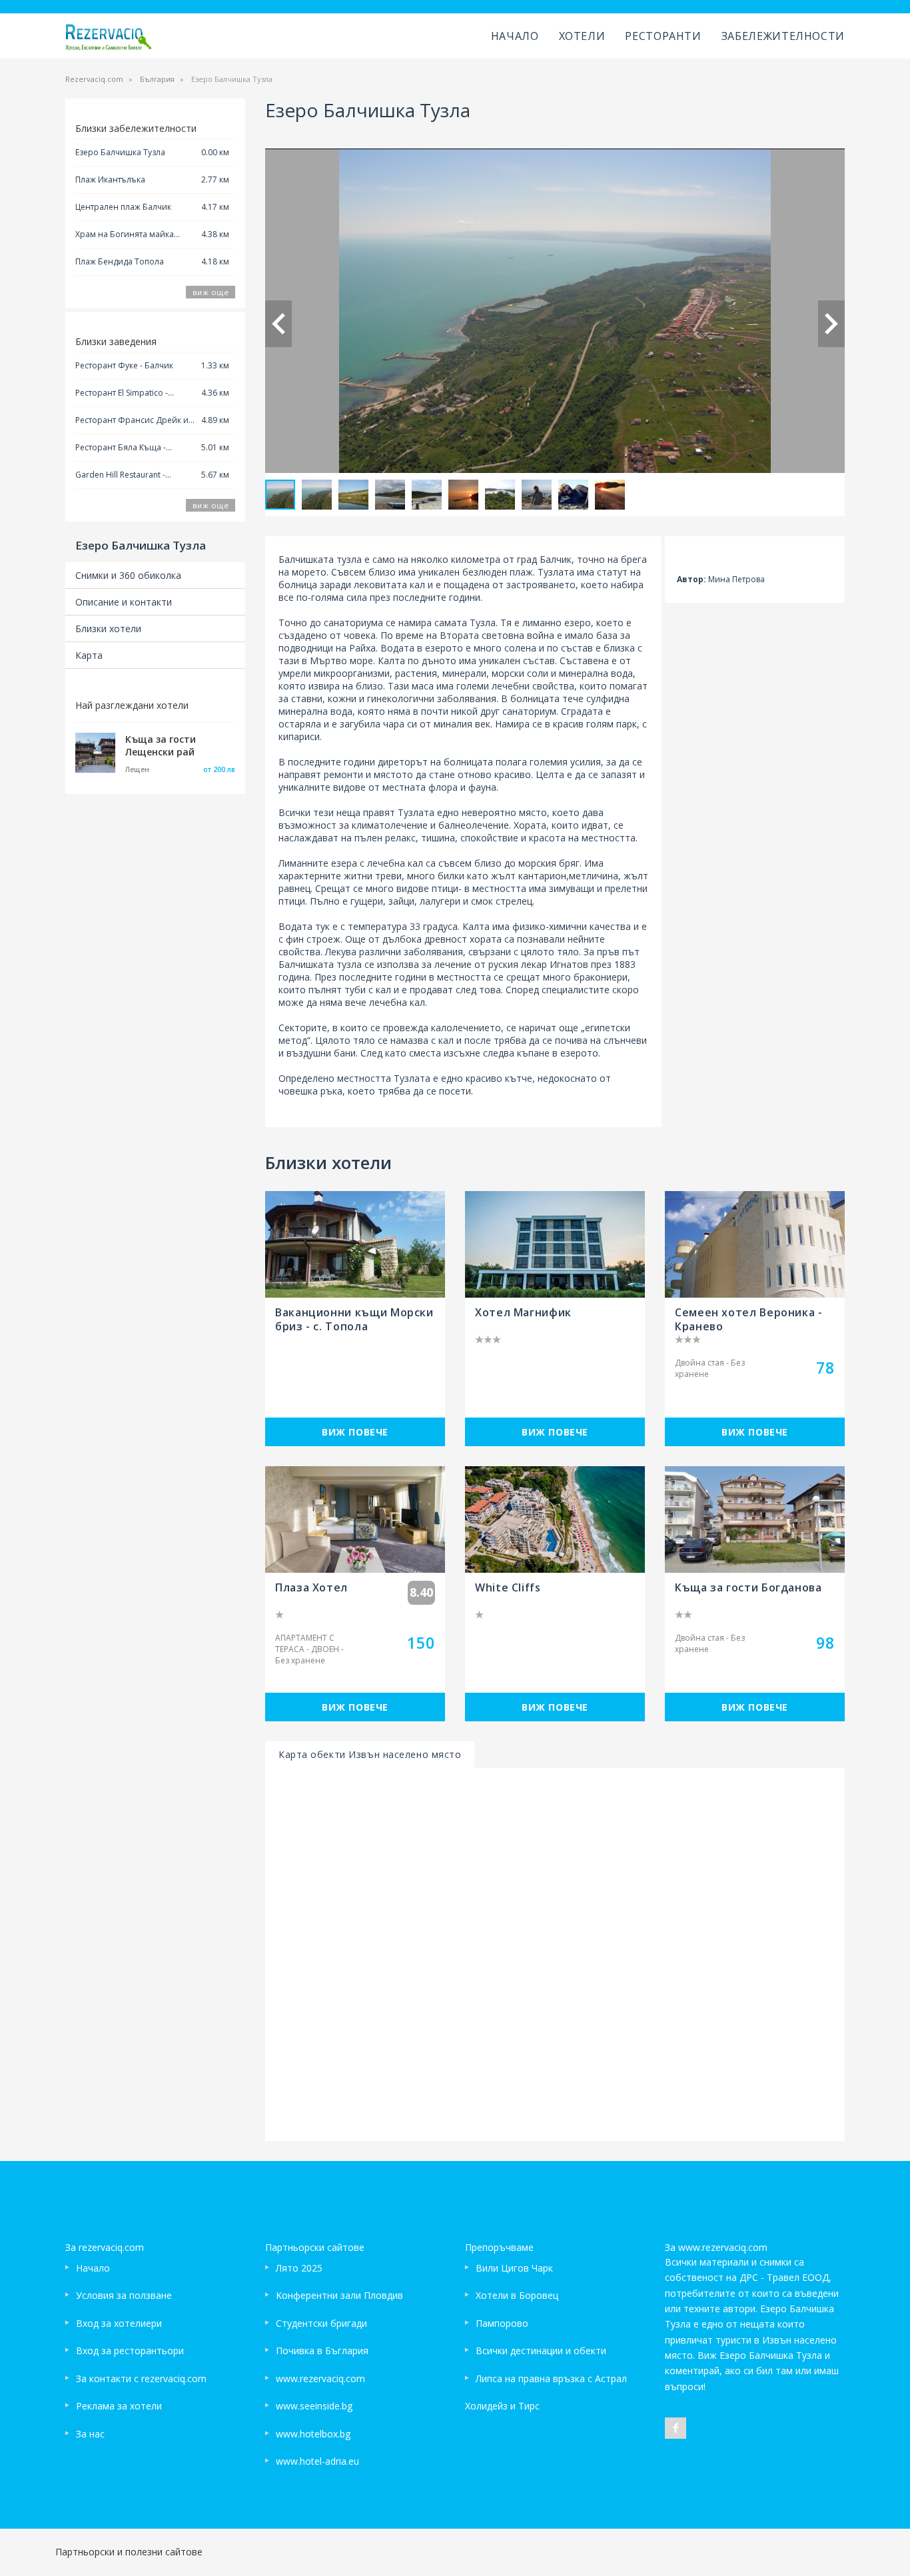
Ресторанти (663, 36)
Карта (89, 655)
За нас (90, 2434)
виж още (211, 292)
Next (831, 324)
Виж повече (355, 1432)
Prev (278, 324)
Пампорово (502, 2323)
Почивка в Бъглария (322, 2351)
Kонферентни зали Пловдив (339, 2295)
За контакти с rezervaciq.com (141, 2378)
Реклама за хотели (119, 2406)
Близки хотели (108, 629)
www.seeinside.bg (314, 2406)
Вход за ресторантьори (130, 2351)
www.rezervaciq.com (320, 2378)
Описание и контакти (124, 602)
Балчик (556, 559)
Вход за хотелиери (119, 2323)
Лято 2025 (299, 2268)
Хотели (582, 36)
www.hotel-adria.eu (317, 2461)
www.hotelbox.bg (313, 2434)
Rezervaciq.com (94, 79)
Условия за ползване (124, 2295)
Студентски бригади (321, 2323)
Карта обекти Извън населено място (370, 1754)
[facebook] (676, 2428)
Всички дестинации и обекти (541, 2351)
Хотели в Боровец (517, 2295)
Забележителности (783, 36)
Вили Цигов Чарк (514, 2268)
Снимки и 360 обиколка (128, 575)
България (157, 79)
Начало (515, 36)
